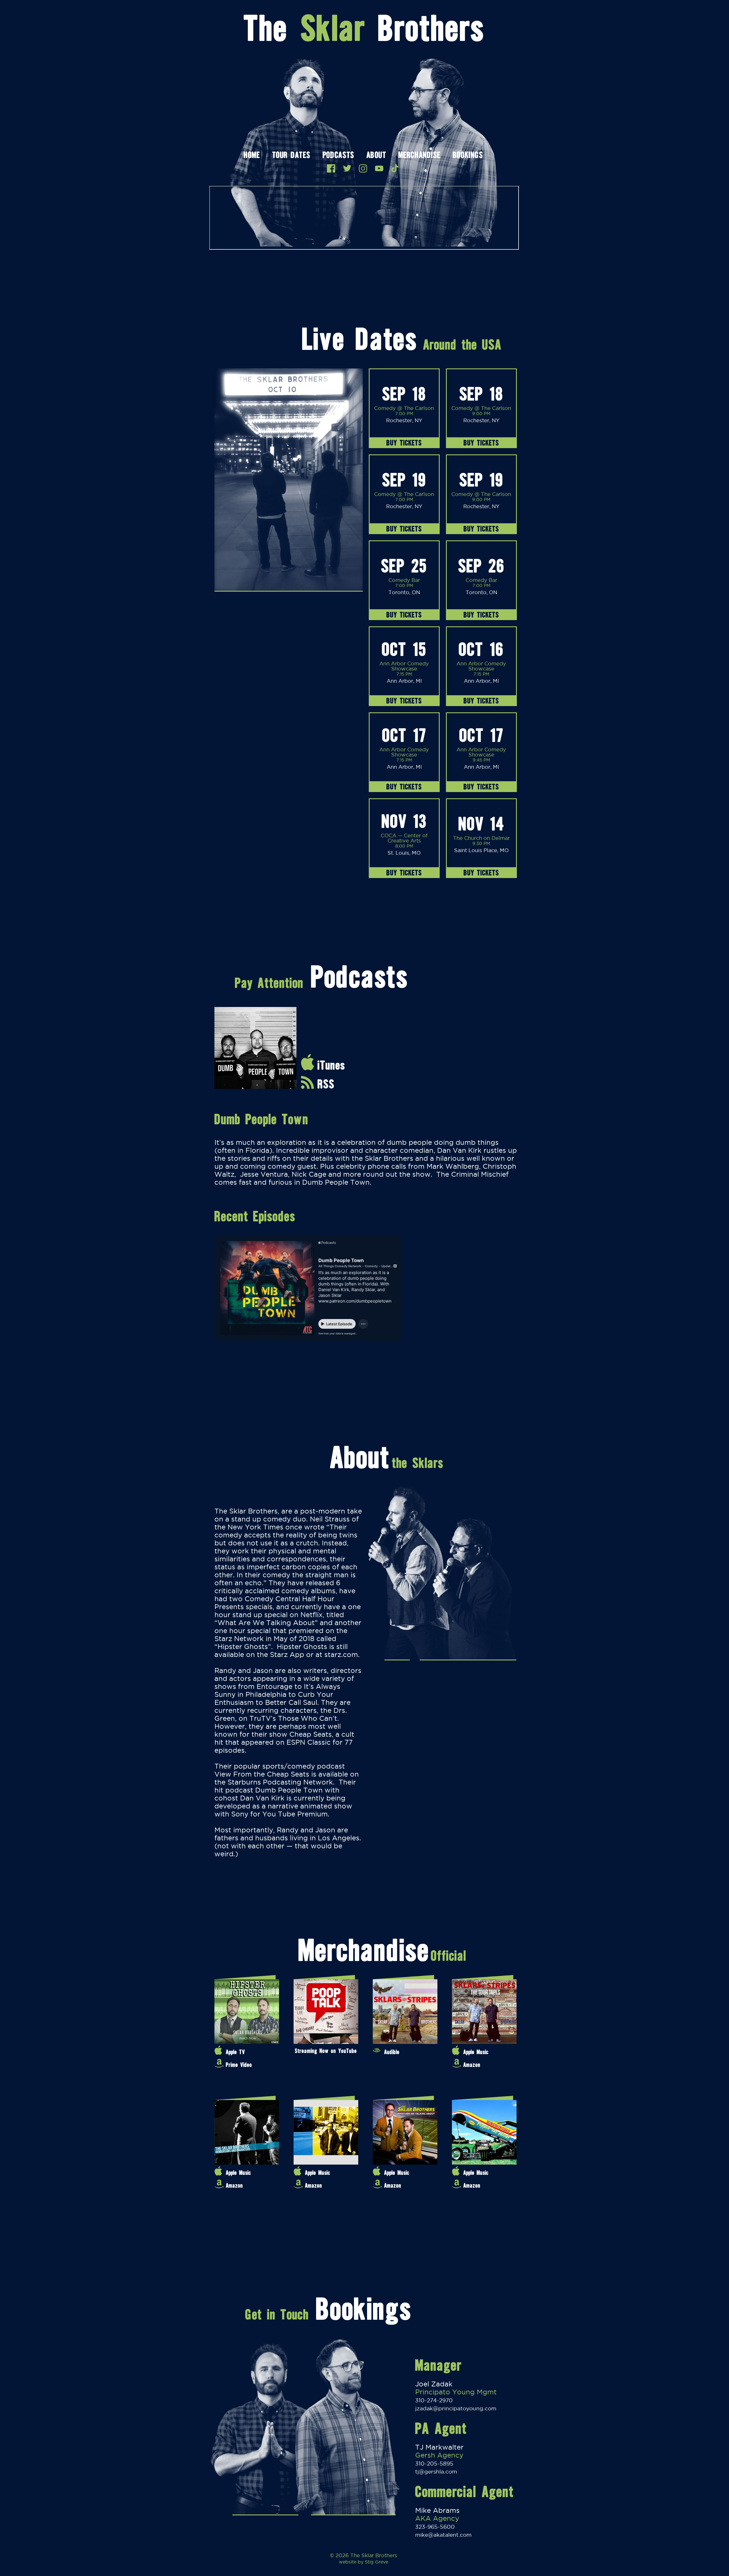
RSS (326, 1084)
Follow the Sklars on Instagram (363, 168)
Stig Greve (376, 2562)
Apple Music (476, 2052)
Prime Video (239, 2065)
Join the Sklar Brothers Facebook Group (331, 168)
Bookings (468, 156)
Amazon (472, 2065)
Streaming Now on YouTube (326, 2051)
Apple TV (235, 2052)
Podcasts (338, 156)
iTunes (331, 1065)
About (376, 156)
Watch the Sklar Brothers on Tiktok (395, 168)
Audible (392, 2052)
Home (252, 156)
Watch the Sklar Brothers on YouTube (379, 168)
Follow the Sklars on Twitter (347, 168)
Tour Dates (291, 156)
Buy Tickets (404, 443)
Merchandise (419, 156)
